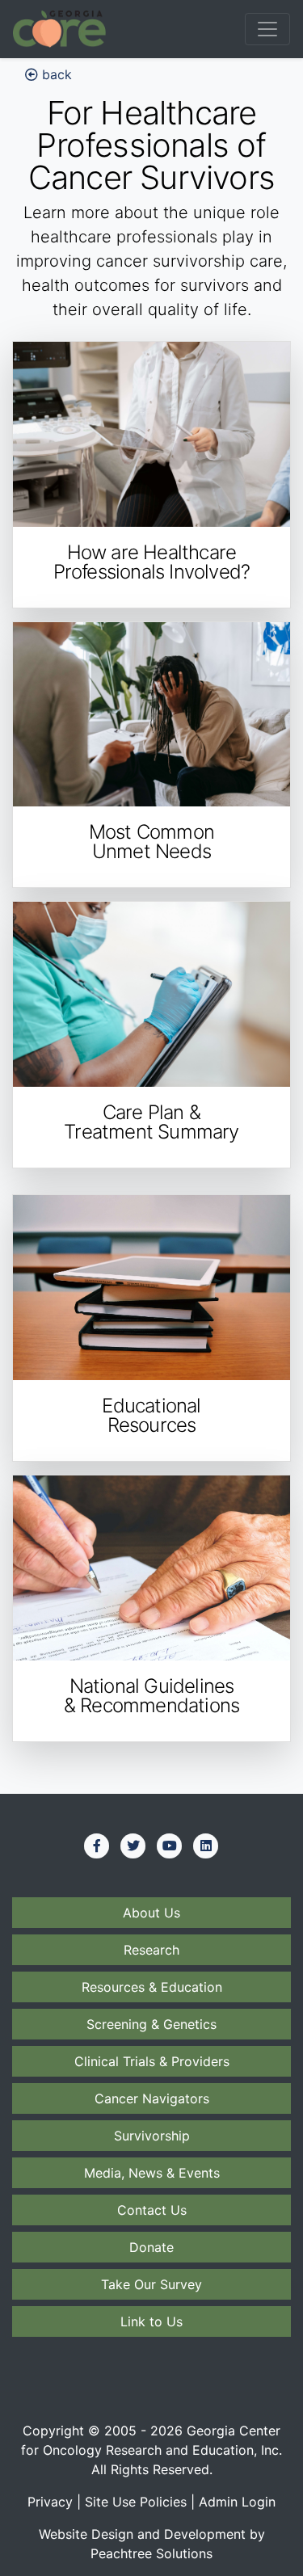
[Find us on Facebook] (97, 1846)
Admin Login (237, 2502)
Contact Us (152, 2210)
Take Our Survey (151, 2284)
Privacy (50, 2502)
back (55, 74)
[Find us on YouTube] (170, 1846)
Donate (151, 2247)
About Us (151, 1913)
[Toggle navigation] (267, 29)
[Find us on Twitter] (133, 1846)
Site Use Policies (136, 2502)
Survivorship (152, 2136)
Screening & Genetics (151, 2024)
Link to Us (151, 2321)
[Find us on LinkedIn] (206, 1846)
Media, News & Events (152, 2173)
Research (151, 1950)
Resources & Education (152, 1987)
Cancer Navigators (152, 2098)
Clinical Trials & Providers (152, 2061)
